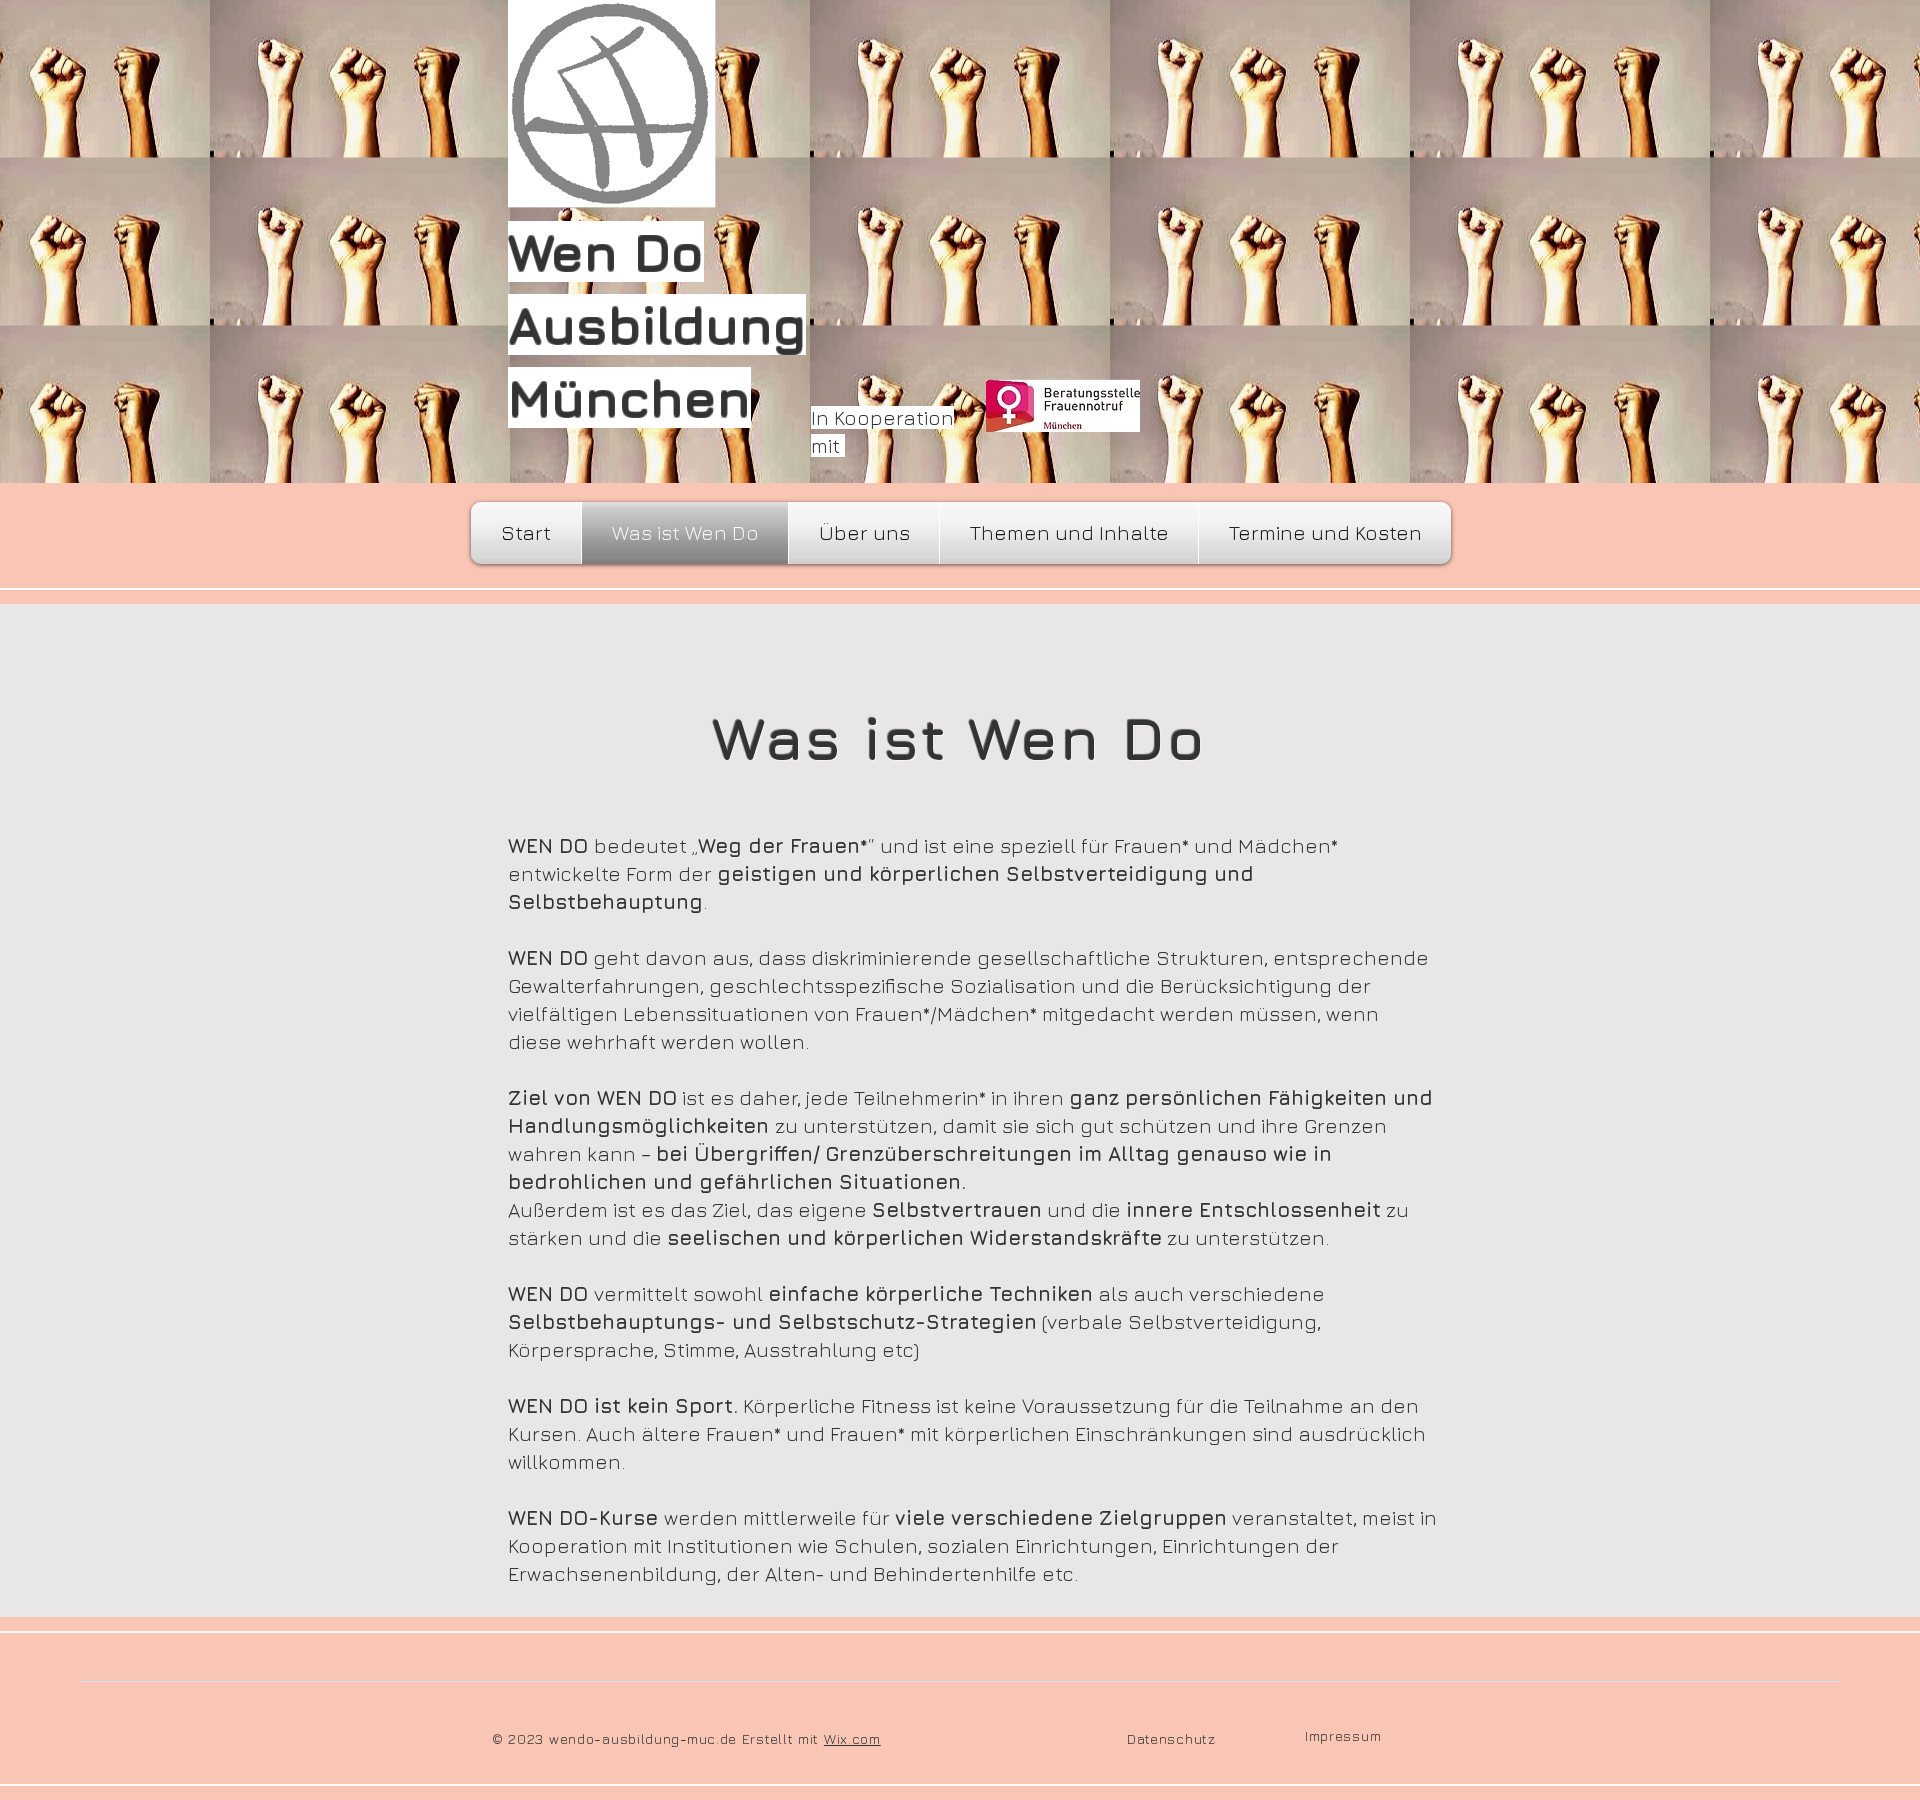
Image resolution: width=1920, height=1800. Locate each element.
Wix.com (852, 1738)
